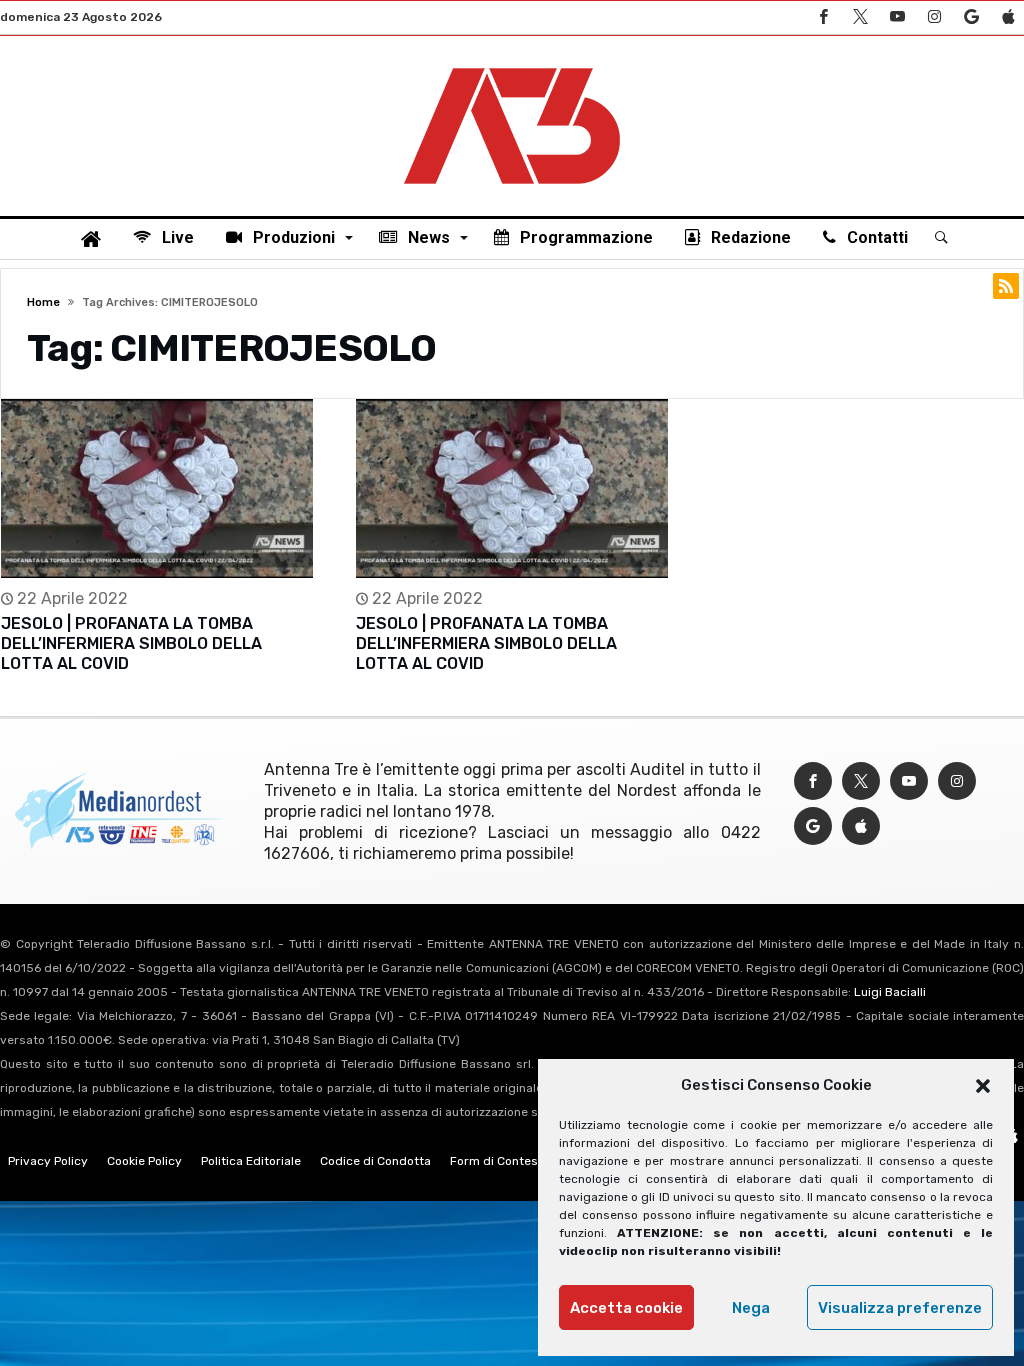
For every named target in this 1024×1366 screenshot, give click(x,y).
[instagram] (934, 17)
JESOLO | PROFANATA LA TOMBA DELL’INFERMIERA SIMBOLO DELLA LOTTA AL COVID (131, 643)
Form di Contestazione (515, 1161)
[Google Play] (971, 17)
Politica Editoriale (251, 1161)
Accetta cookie (626, 1308)
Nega (751, 1308)
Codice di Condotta (375, 1161)
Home (43, 302)
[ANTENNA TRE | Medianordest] (512, 66)
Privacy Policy (48, 1161)
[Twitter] (860, 17)
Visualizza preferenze (900, 1308)
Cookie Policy (144, 1161)
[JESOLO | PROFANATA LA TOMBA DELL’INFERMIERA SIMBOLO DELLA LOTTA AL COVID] (157, 488)
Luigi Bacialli (890, 992)
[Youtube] (897, 17)
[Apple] (1008, 17)
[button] (983, 1086)
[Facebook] (823, 17)
